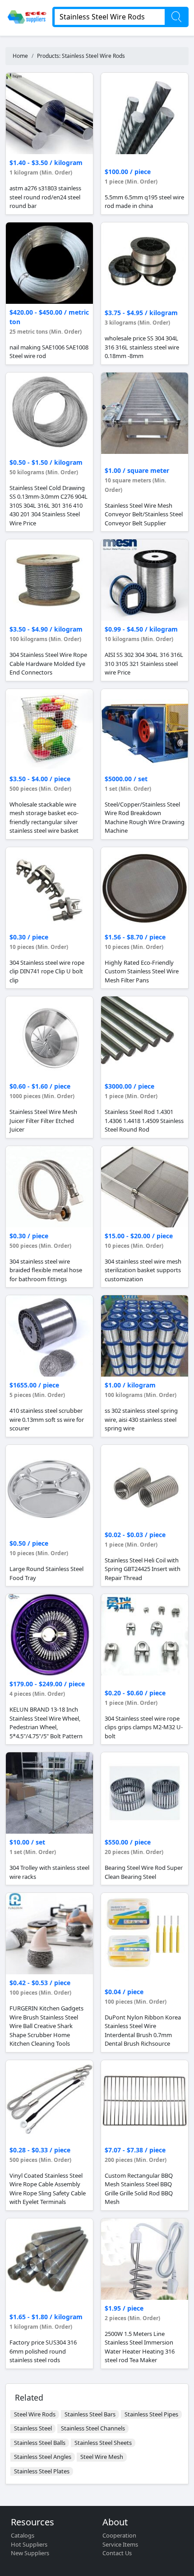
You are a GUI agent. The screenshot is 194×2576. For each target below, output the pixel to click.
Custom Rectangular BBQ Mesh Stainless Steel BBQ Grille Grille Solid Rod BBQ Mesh (139, 2189)
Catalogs (23, 2535)
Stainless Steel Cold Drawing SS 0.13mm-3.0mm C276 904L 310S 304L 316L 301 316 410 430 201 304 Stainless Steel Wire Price (48, 505)
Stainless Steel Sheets (103, 2443)
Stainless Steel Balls (40, 2443)
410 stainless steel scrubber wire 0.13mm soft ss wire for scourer (47, 1419)
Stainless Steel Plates (42, 2471)
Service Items (120, 2544)
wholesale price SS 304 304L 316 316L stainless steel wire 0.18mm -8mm (142, 347)
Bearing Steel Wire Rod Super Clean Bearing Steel (144, 1872)
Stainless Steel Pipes (151, 2414)
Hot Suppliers (29, 2544)
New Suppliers (30, 2553)
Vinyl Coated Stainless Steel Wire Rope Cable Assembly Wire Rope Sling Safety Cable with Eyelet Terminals (48, 2189)
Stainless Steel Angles (43, 2457)
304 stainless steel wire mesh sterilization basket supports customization (143, 1270)
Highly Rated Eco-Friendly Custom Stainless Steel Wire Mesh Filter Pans (142, 971)
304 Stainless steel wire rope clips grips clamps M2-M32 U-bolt (144, 1727)
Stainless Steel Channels (93, 2428)
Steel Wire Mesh (102, 2457)
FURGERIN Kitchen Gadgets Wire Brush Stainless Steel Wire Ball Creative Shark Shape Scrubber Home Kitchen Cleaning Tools (46, 2026)
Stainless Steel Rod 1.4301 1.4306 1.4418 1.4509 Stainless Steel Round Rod (144, 1121)
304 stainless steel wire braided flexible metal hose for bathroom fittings (46, 1270)
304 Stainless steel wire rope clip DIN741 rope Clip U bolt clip (47, 971)
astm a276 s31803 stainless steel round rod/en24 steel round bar (45, 197)
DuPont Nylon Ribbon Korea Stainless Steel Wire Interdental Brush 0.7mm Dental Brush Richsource (143, 2031)
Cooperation (119, 2535)
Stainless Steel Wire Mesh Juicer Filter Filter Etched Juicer (43, 1121)
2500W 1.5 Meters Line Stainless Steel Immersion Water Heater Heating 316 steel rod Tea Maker (140, 2347)
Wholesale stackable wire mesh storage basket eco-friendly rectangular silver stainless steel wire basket (44, 818)
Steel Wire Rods (35, 2414)
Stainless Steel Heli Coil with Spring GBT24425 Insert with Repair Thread (143, 1569)
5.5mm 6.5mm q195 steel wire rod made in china (144, 202)
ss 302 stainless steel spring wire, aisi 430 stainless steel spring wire (141, 1419)
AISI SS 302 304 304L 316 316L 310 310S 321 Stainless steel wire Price (144, 663)
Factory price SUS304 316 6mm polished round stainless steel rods (43, 2351)
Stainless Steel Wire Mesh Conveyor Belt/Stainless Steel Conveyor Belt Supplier (144, 514)
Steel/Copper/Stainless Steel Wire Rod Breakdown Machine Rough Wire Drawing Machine (145, 818)
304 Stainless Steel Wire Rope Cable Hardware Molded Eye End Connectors (48, 663)
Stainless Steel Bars (90, 2414)
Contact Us (117, 2553)
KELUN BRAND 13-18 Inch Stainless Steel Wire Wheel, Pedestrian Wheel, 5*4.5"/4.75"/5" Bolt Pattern (46, 1723)
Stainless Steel (33, 2428)
